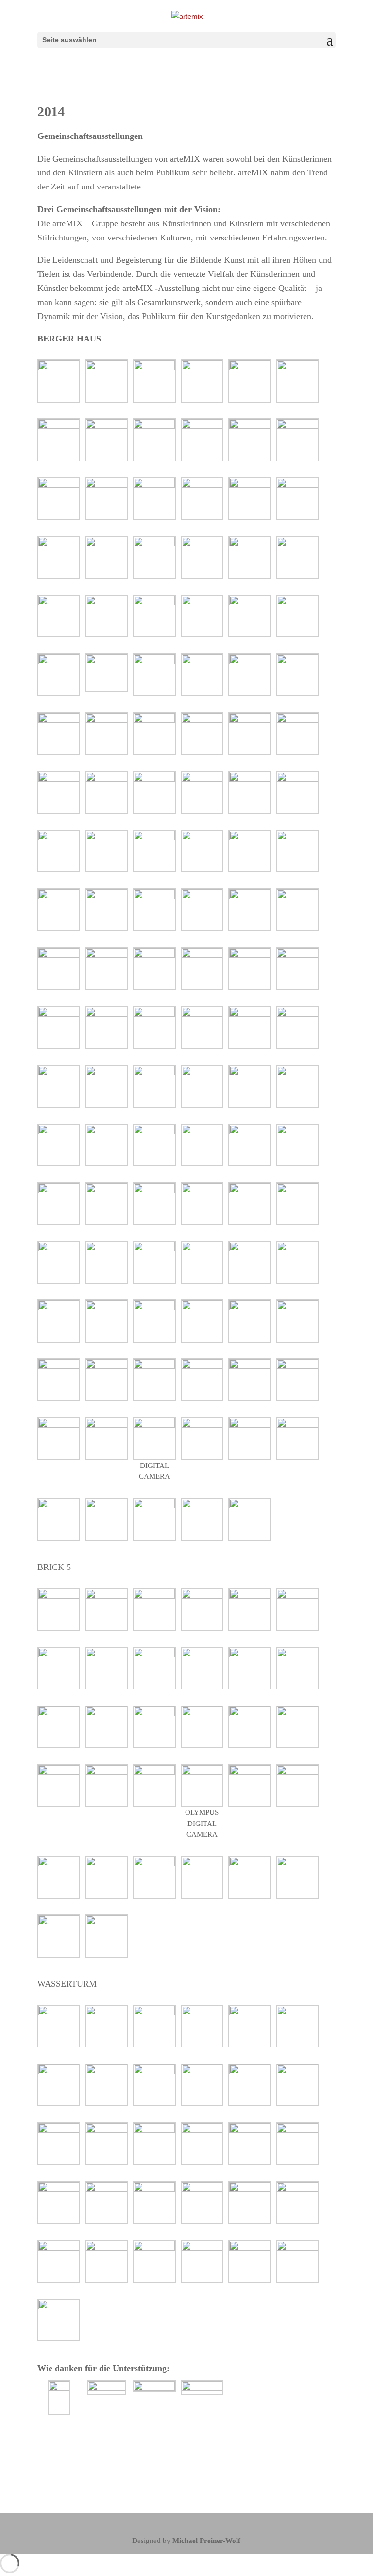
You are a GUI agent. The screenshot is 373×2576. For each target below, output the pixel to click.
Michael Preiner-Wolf (206, 2541)
